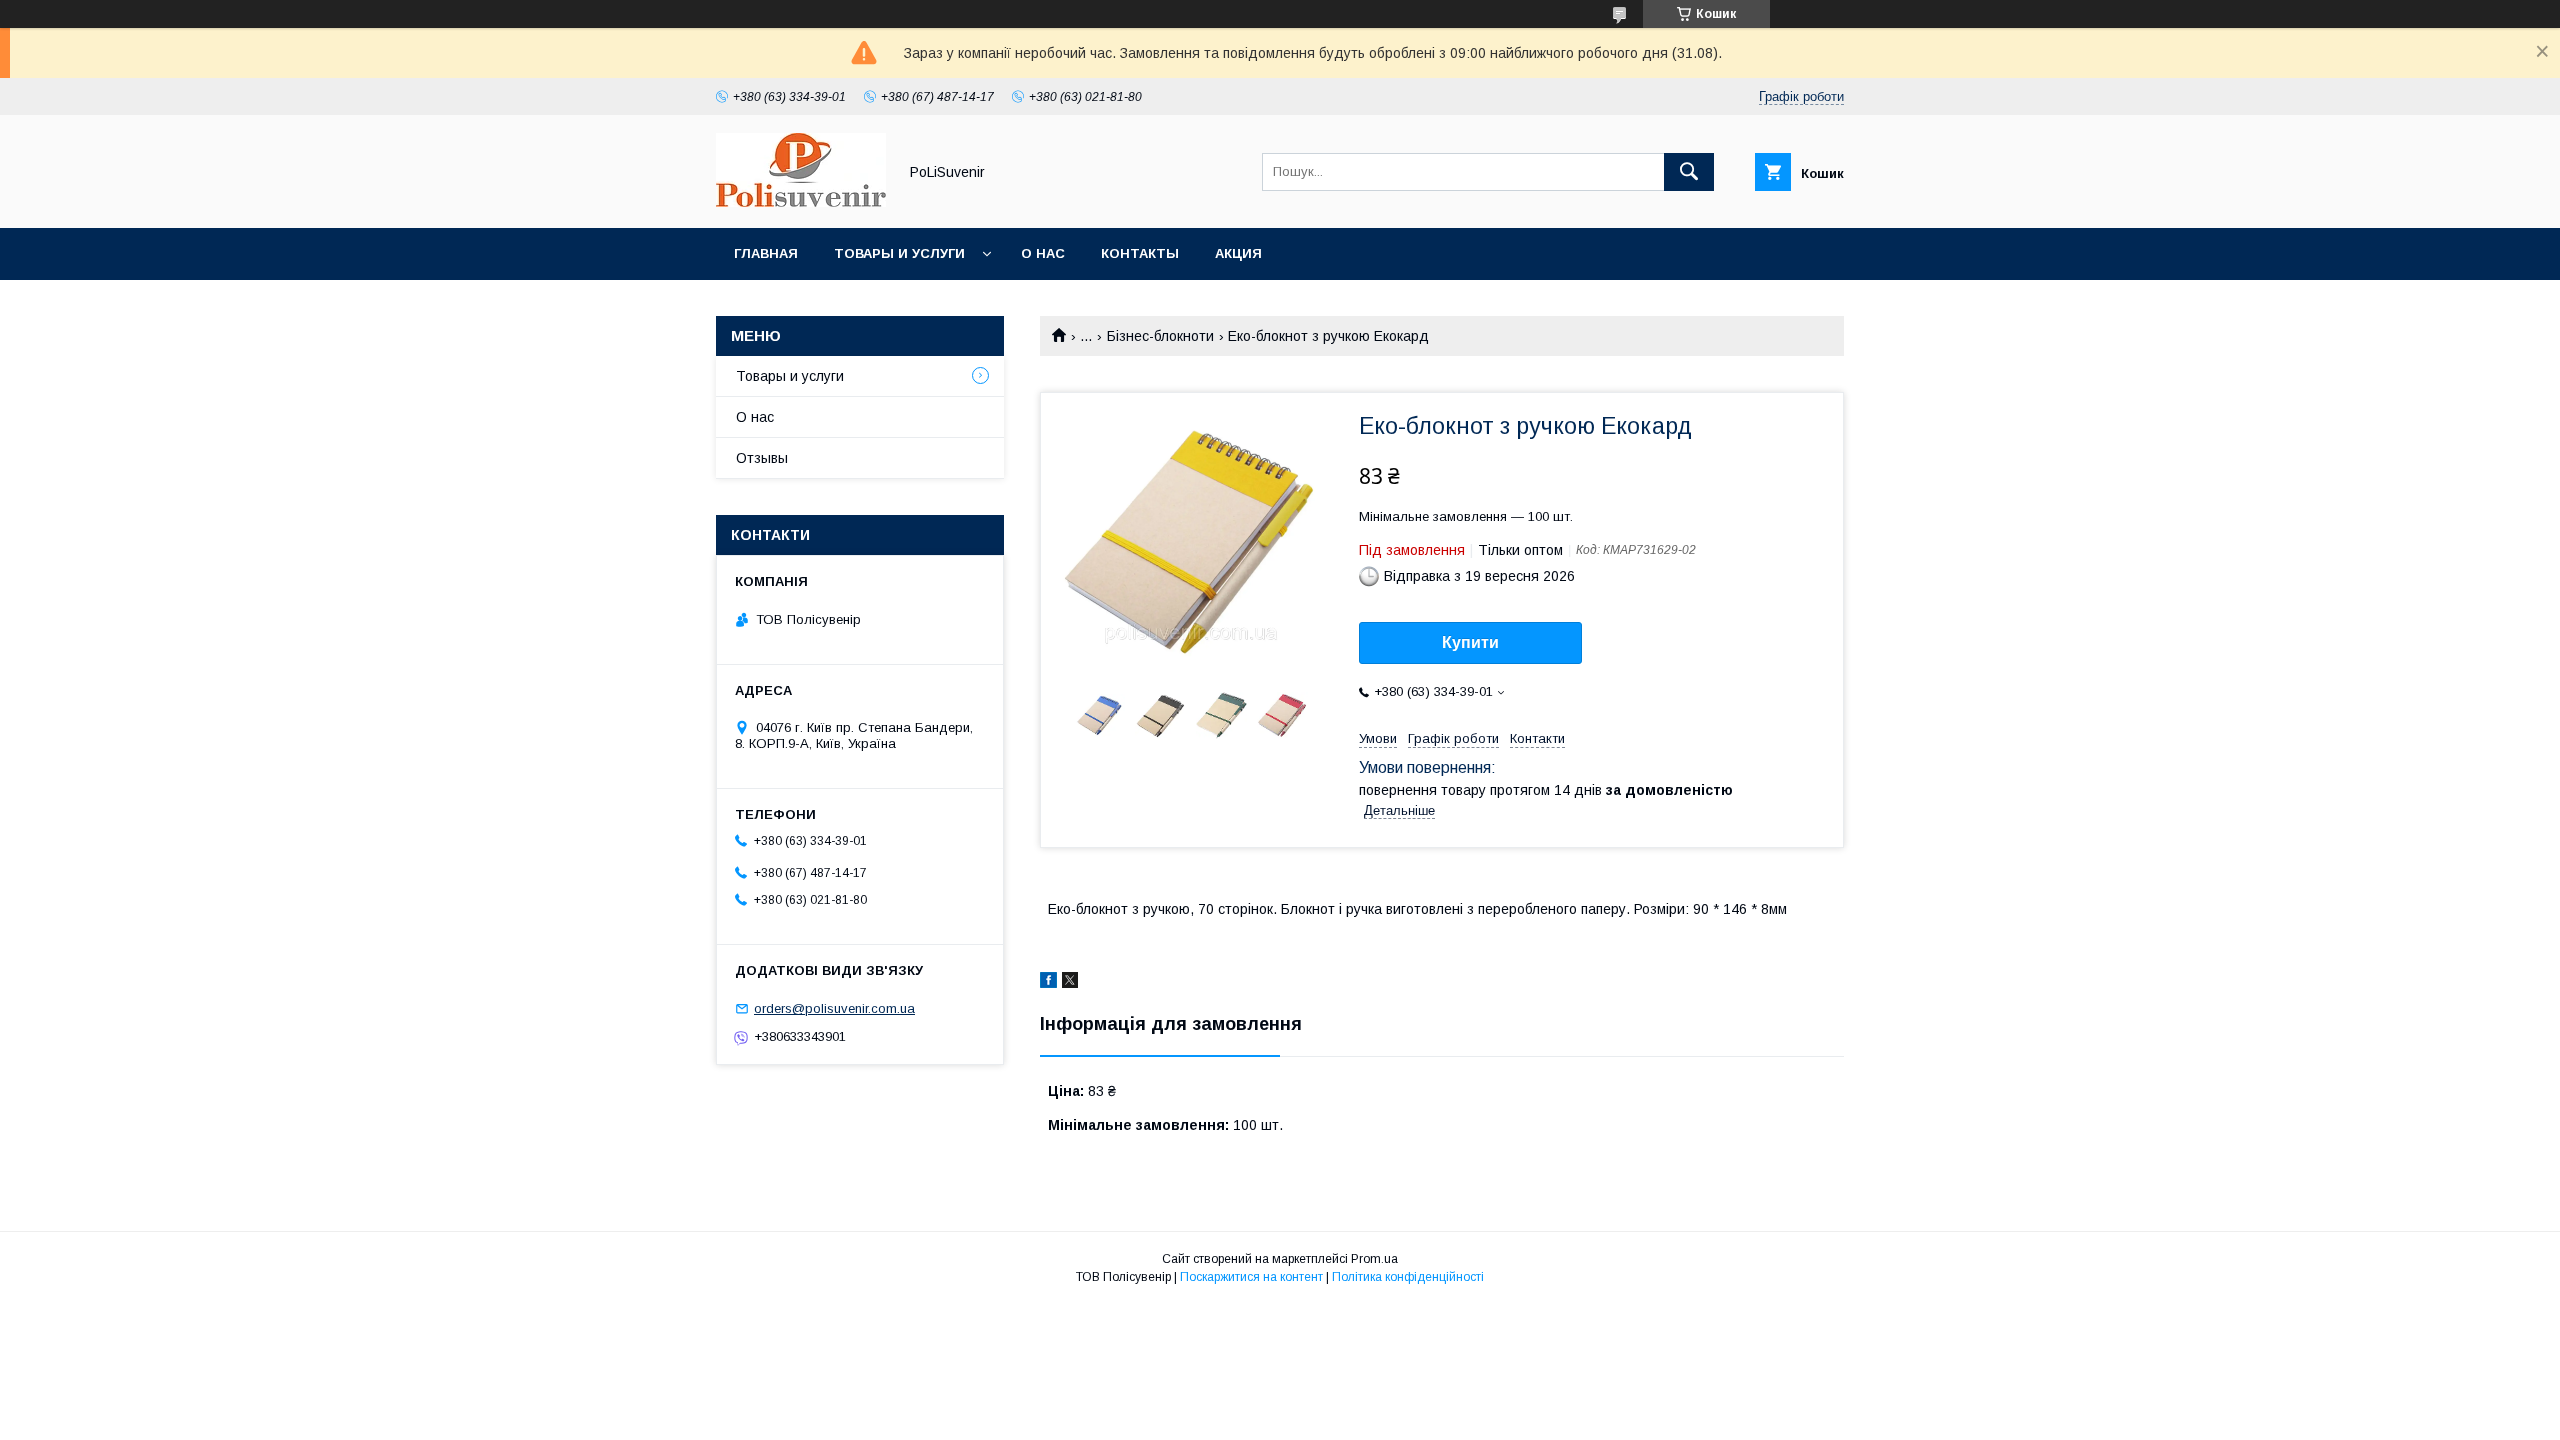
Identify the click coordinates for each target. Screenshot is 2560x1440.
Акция (1238, 253)
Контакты (1140, 253)
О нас (1043, 253)
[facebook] (1048, 983)
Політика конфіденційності (1408, 1277)
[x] (1070, 983)
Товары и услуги (899, 253)
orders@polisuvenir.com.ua (834, 1008)
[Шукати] (1689, 172)
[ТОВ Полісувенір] (801, 202)
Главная (766, 253)
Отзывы (762, 458)
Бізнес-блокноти (1160, 336)
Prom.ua (1374, 1259)
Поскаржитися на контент (1251, 1277)
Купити (1470, 642)
